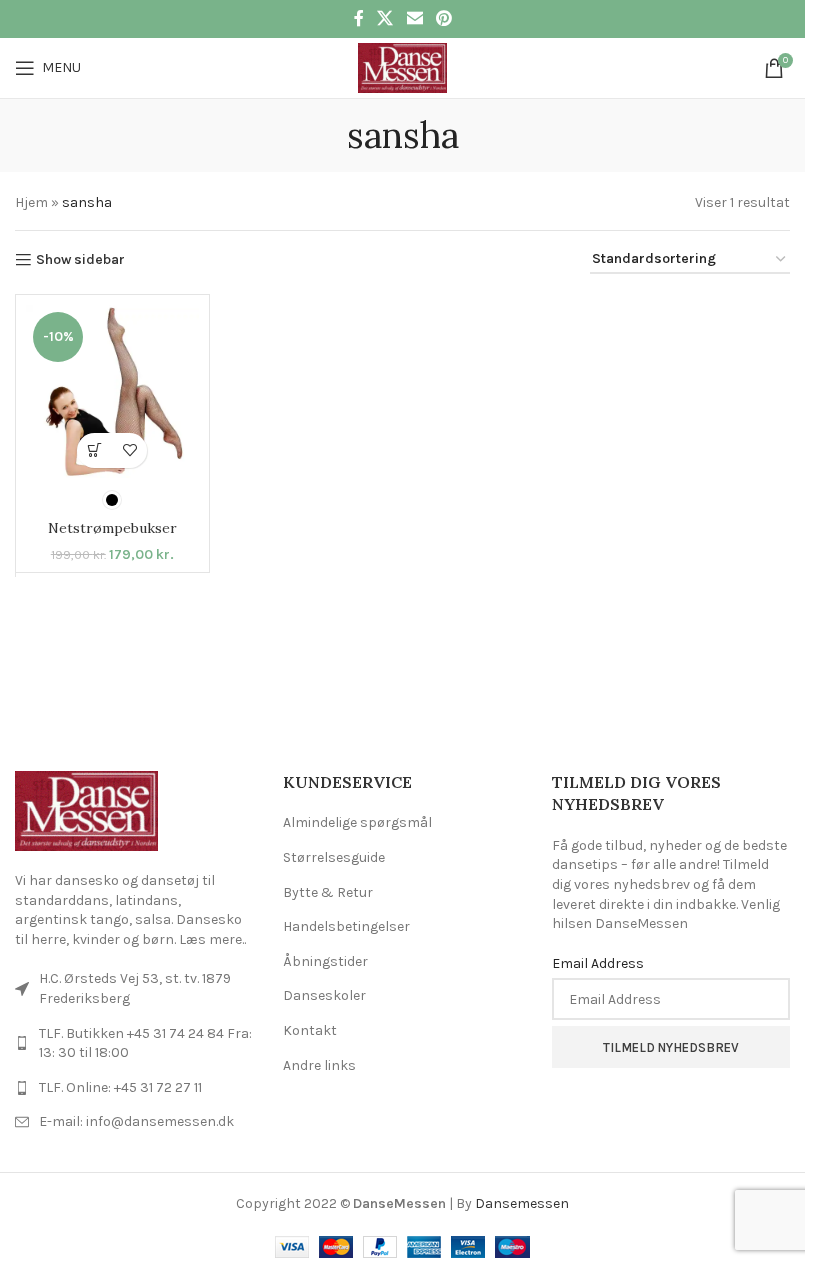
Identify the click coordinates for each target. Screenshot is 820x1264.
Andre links (319, 1065)
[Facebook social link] (359, 18)
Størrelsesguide (334, 857)
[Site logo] (402, 66)
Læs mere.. (212, 939)
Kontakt (310, 1030)
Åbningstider (325, 961)
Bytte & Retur (328, 892)
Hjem (31, 202)
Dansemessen (522, 1203)
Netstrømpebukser (112, 528)
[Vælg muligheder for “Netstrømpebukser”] (94, 450)
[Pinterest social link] (443, 18)
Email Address (598, 963)
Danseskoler (324, 995)
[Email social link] (414, 18)
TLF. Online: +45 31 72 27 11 (120, 1087)
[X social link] (385, 18)
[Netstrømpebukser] (112, 391)
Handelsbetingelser (346, 926)
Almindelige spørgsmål (357, 822)
